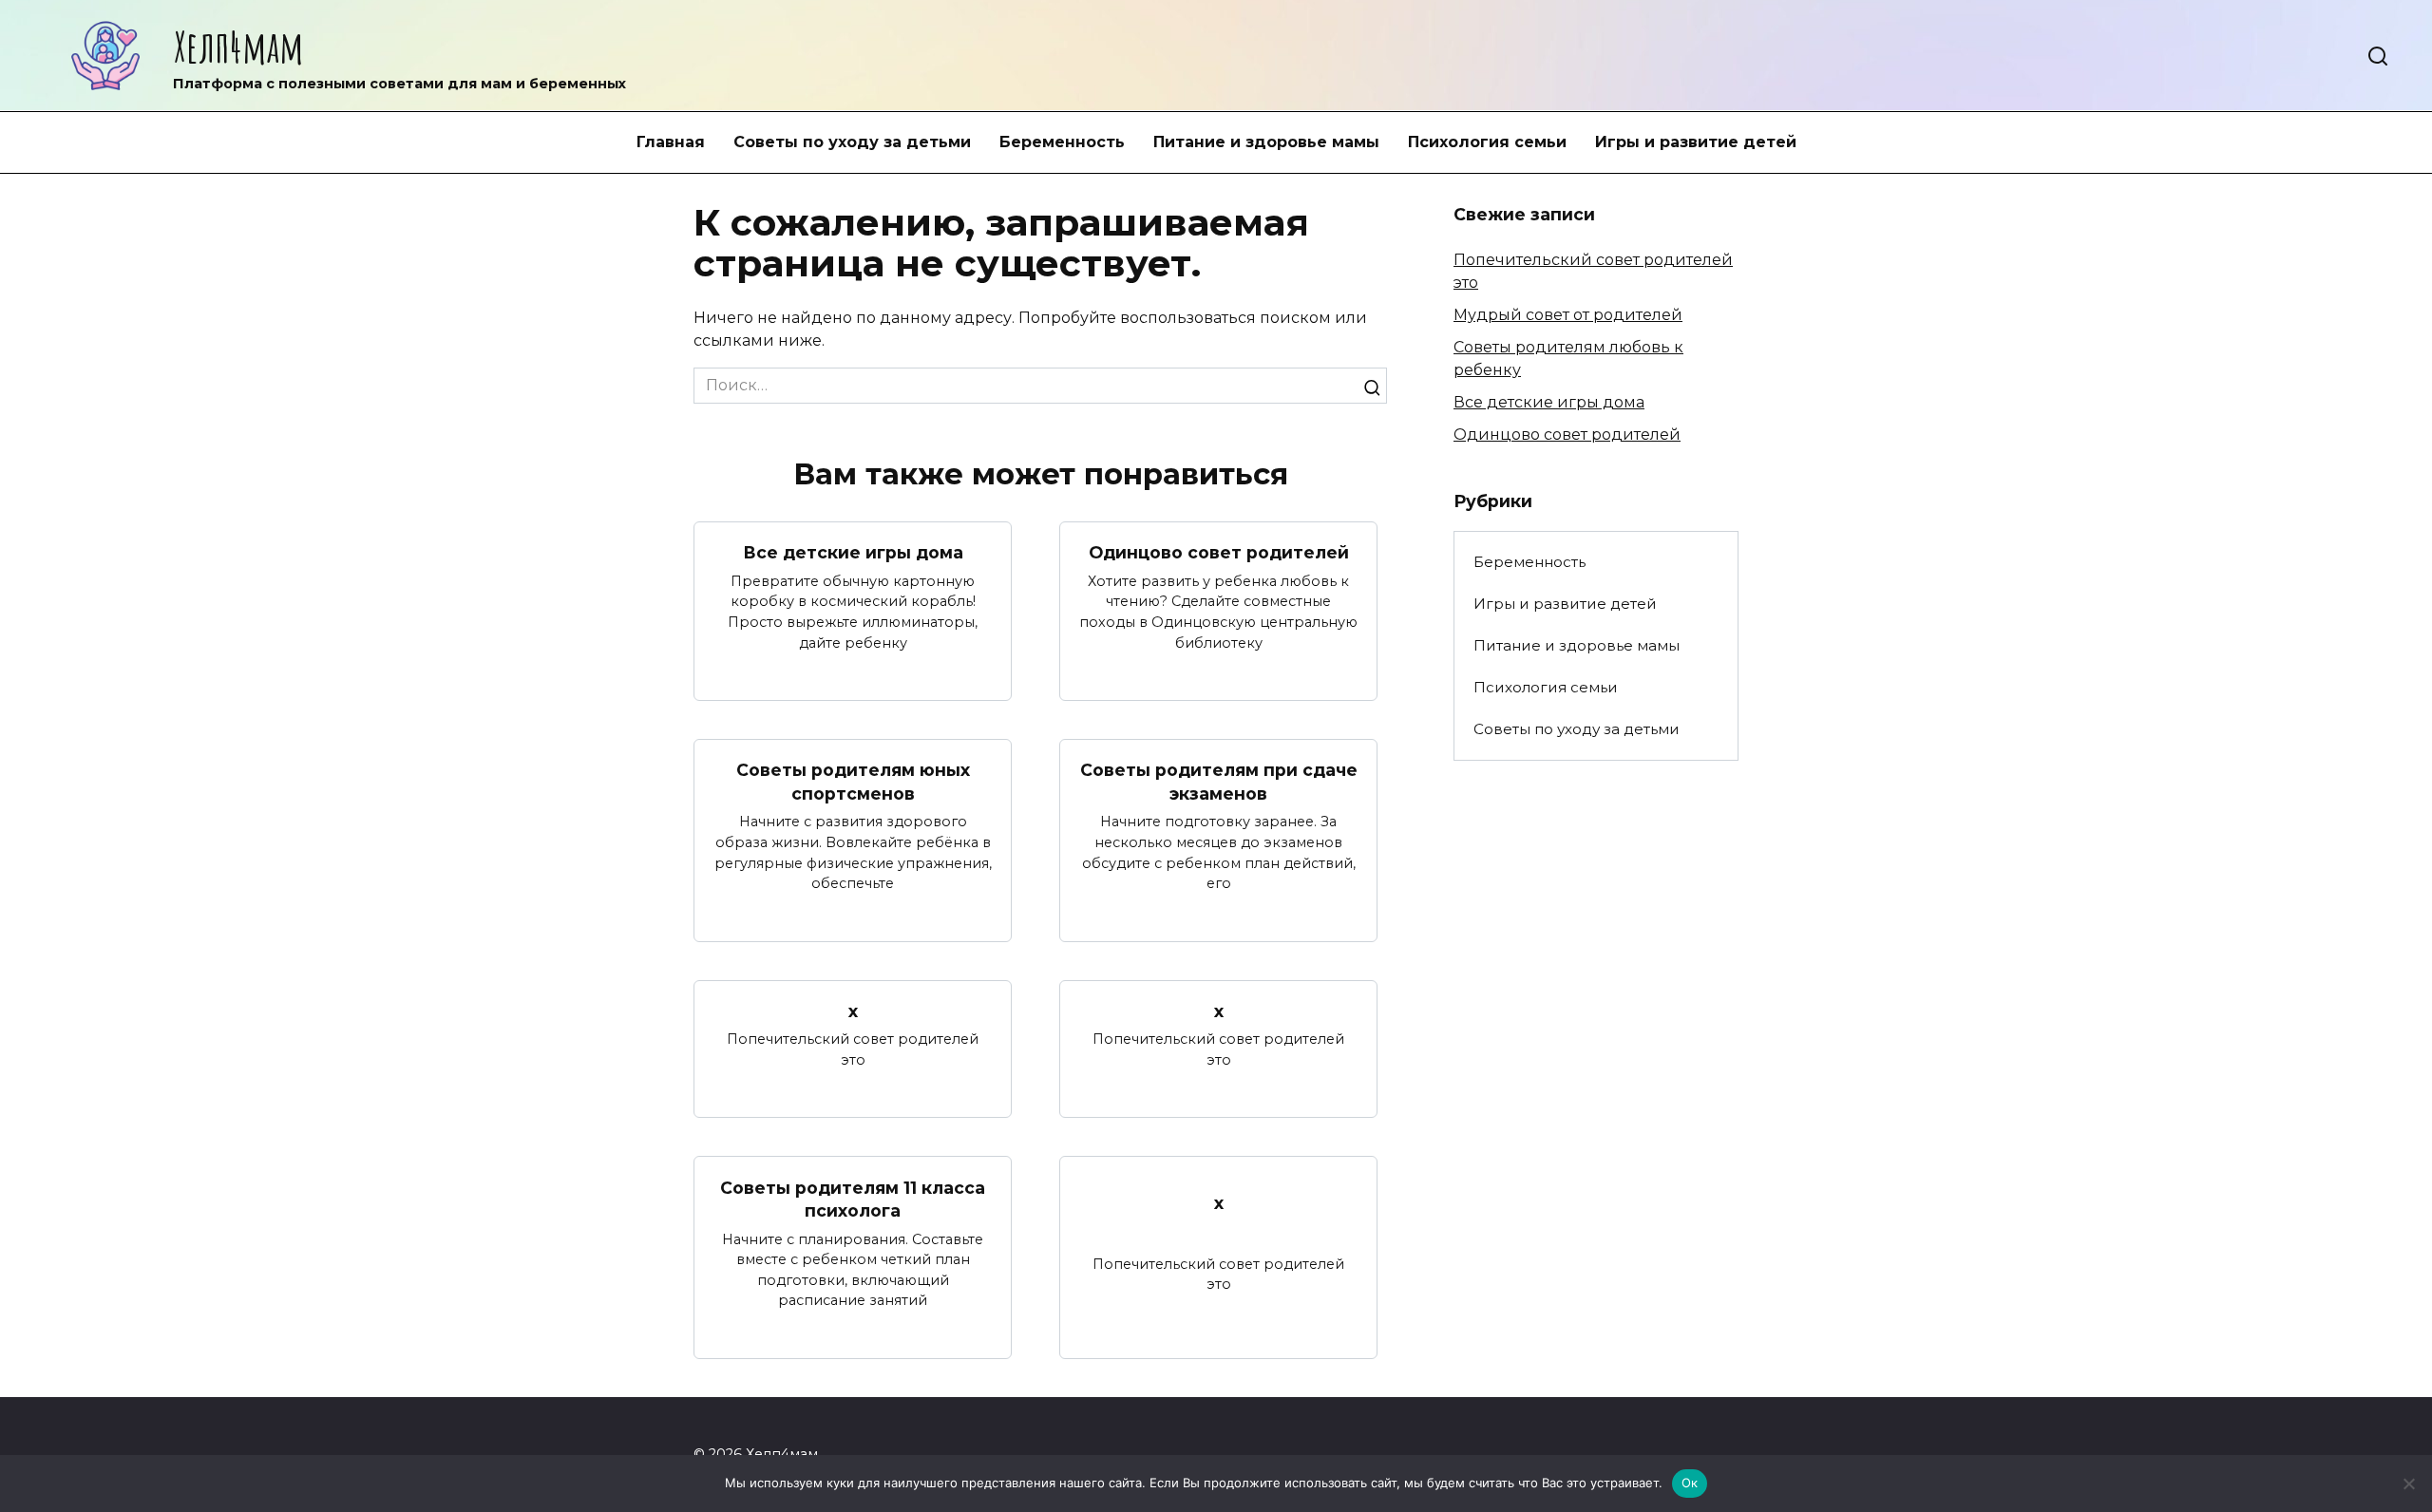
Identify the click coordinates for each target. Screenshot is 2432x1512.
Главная (671, 142)
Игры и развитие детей (1696, 142)
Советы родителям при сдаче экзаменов (1219, 782)
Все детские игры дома (853, 552)
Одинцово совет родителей (1219, 552)
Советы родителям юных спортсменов (853, 782)
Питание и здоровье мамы (1266, 142)
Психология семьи (1487, 142)
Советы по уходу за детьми (852, 142)
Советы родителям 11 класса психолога (853, 1199)
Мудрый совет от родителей (1568, 315)
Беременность (1062, 142)
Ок (1690, 1483)
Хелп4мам (238, 46)
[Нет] (2408, 1484)
